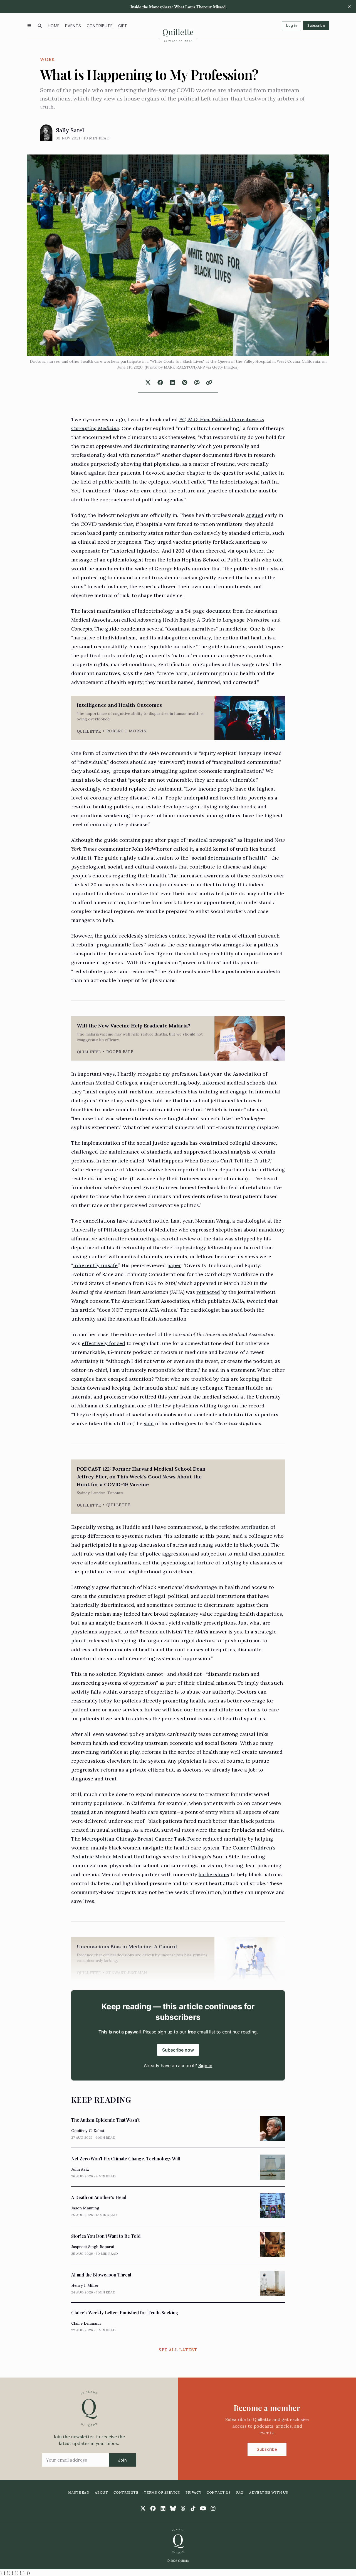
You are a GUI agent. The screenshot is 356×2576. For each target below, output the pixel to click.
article (120, 1161)
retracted (208, 1292)
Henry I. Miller (85, 2285)
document (219, 611)
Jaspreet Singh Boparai (93, 2247)
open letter (250, 551)
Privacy (193, 2492)
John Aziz (80, 2169)
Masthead (79, 2492)
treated (80, 1812)
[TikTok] (193, 2508)
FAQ (240, 2492)
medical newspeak (211, 840)
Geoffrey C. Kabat (88, 2131)
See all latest (178, 2350)
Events (73, 26)
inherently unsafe (95, 1265)
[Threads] (183, 2508)
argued (255, 515)
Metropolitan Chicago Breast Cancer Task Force (141, 1839)
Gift (123, 26)
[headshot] (46, 133)
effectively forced (103, 1343)
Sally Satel (70, 130)
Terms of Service (162, 2492)
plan (77, 1641)
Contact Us (219, 2492)
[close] (349, 7)
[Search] (40, 26)
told (278, 560)
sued (237, 1310)
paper (174, 1265)
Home (54, 26)
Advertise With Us (269, 2492)
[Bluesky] (173, 2508)
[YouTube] (203, 2508)
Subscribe (316, 25)
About (101, 2492)
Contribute (100, 26)
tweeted (257, 1301)
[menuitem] (54, 26)
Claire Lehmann (86, 2323)
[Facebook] (153, 2508)
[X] (143, 2508)
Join (122, 2460)
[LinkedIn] (163, 2508)
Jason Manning (85, 2208)
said (149, 1423)
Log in (291, 25)
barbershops (214, 1874)
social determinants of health (228, 858)
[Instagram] (213, 2508)
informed (214, 1083)
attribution (255, 1527)
